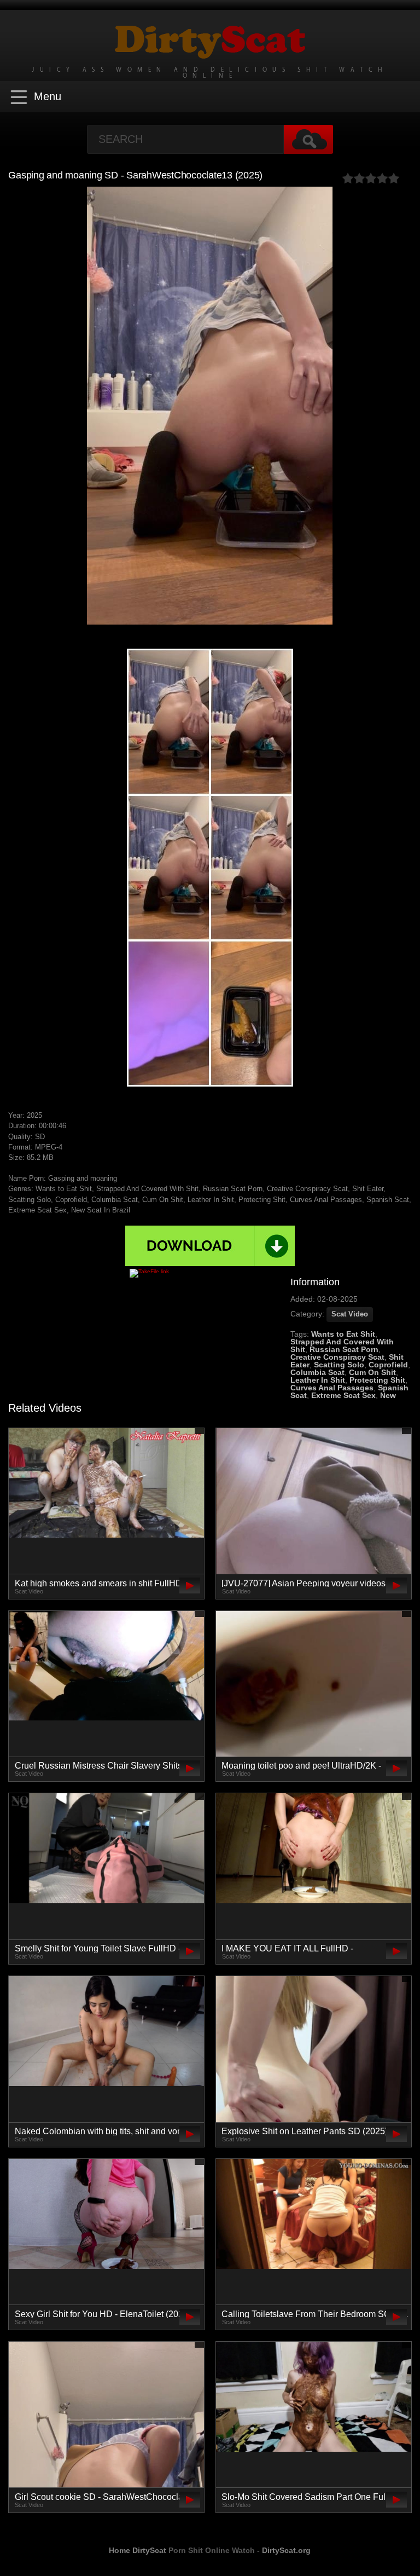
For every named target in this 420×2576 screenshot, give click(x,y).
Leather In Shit (318, 1380)
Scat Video (350, 1314)
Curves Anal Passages (332, 1388)
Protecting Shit (377, 1380)
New (388, 1395)
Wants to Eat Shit (343, 1334)
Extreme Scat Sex (343, 1395)
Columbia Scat (317, 1372)
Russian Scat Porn (344, 1349)
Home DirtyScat (138, 2550)
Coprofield (388, 1365)
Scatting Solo (339, 1365)
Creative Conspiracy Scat (337, 1357)
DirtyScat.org (286, 2550)
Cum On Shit (372, 1372)
